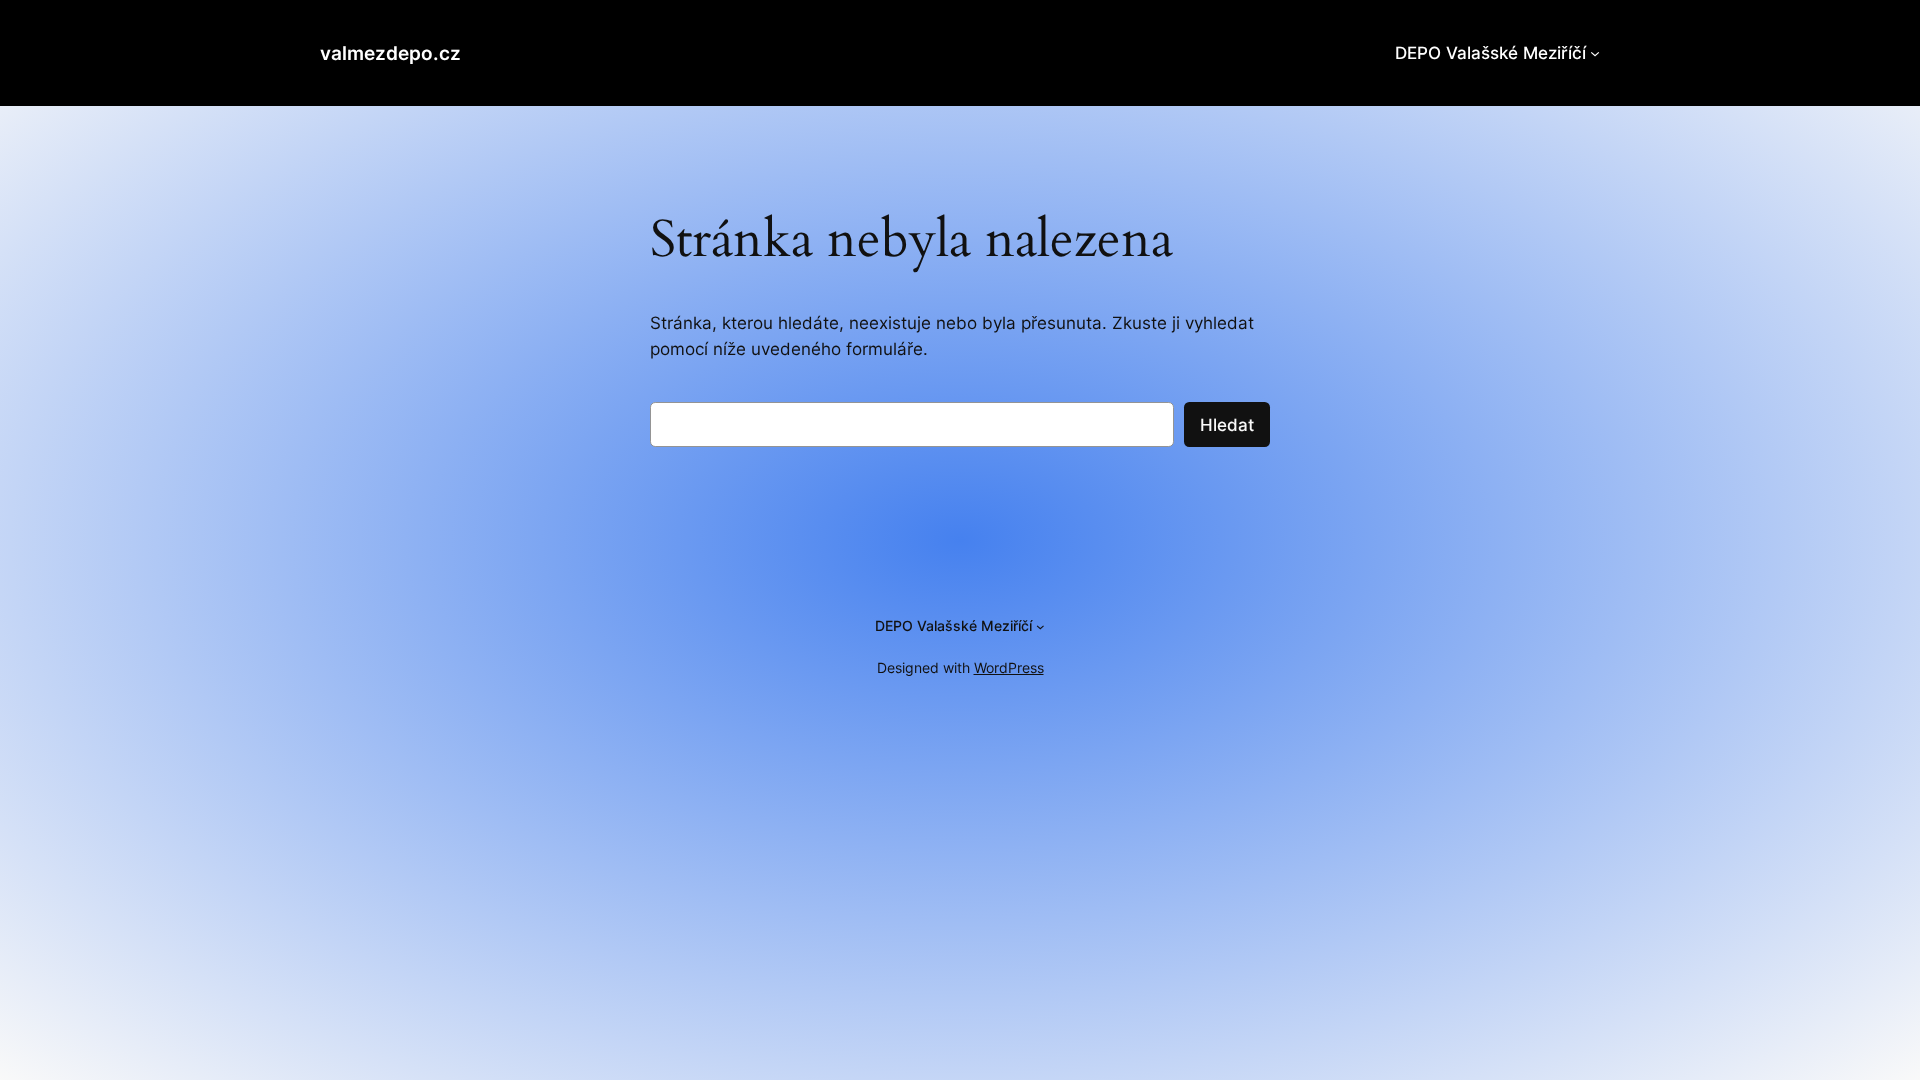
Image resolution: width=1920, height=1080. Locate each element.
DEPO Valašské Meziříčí (1490, 53)
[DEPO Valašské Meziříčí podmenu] (1595, 53)
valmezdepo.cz (390, 53)
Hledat (1227, 425)
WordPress (1009, 667)
